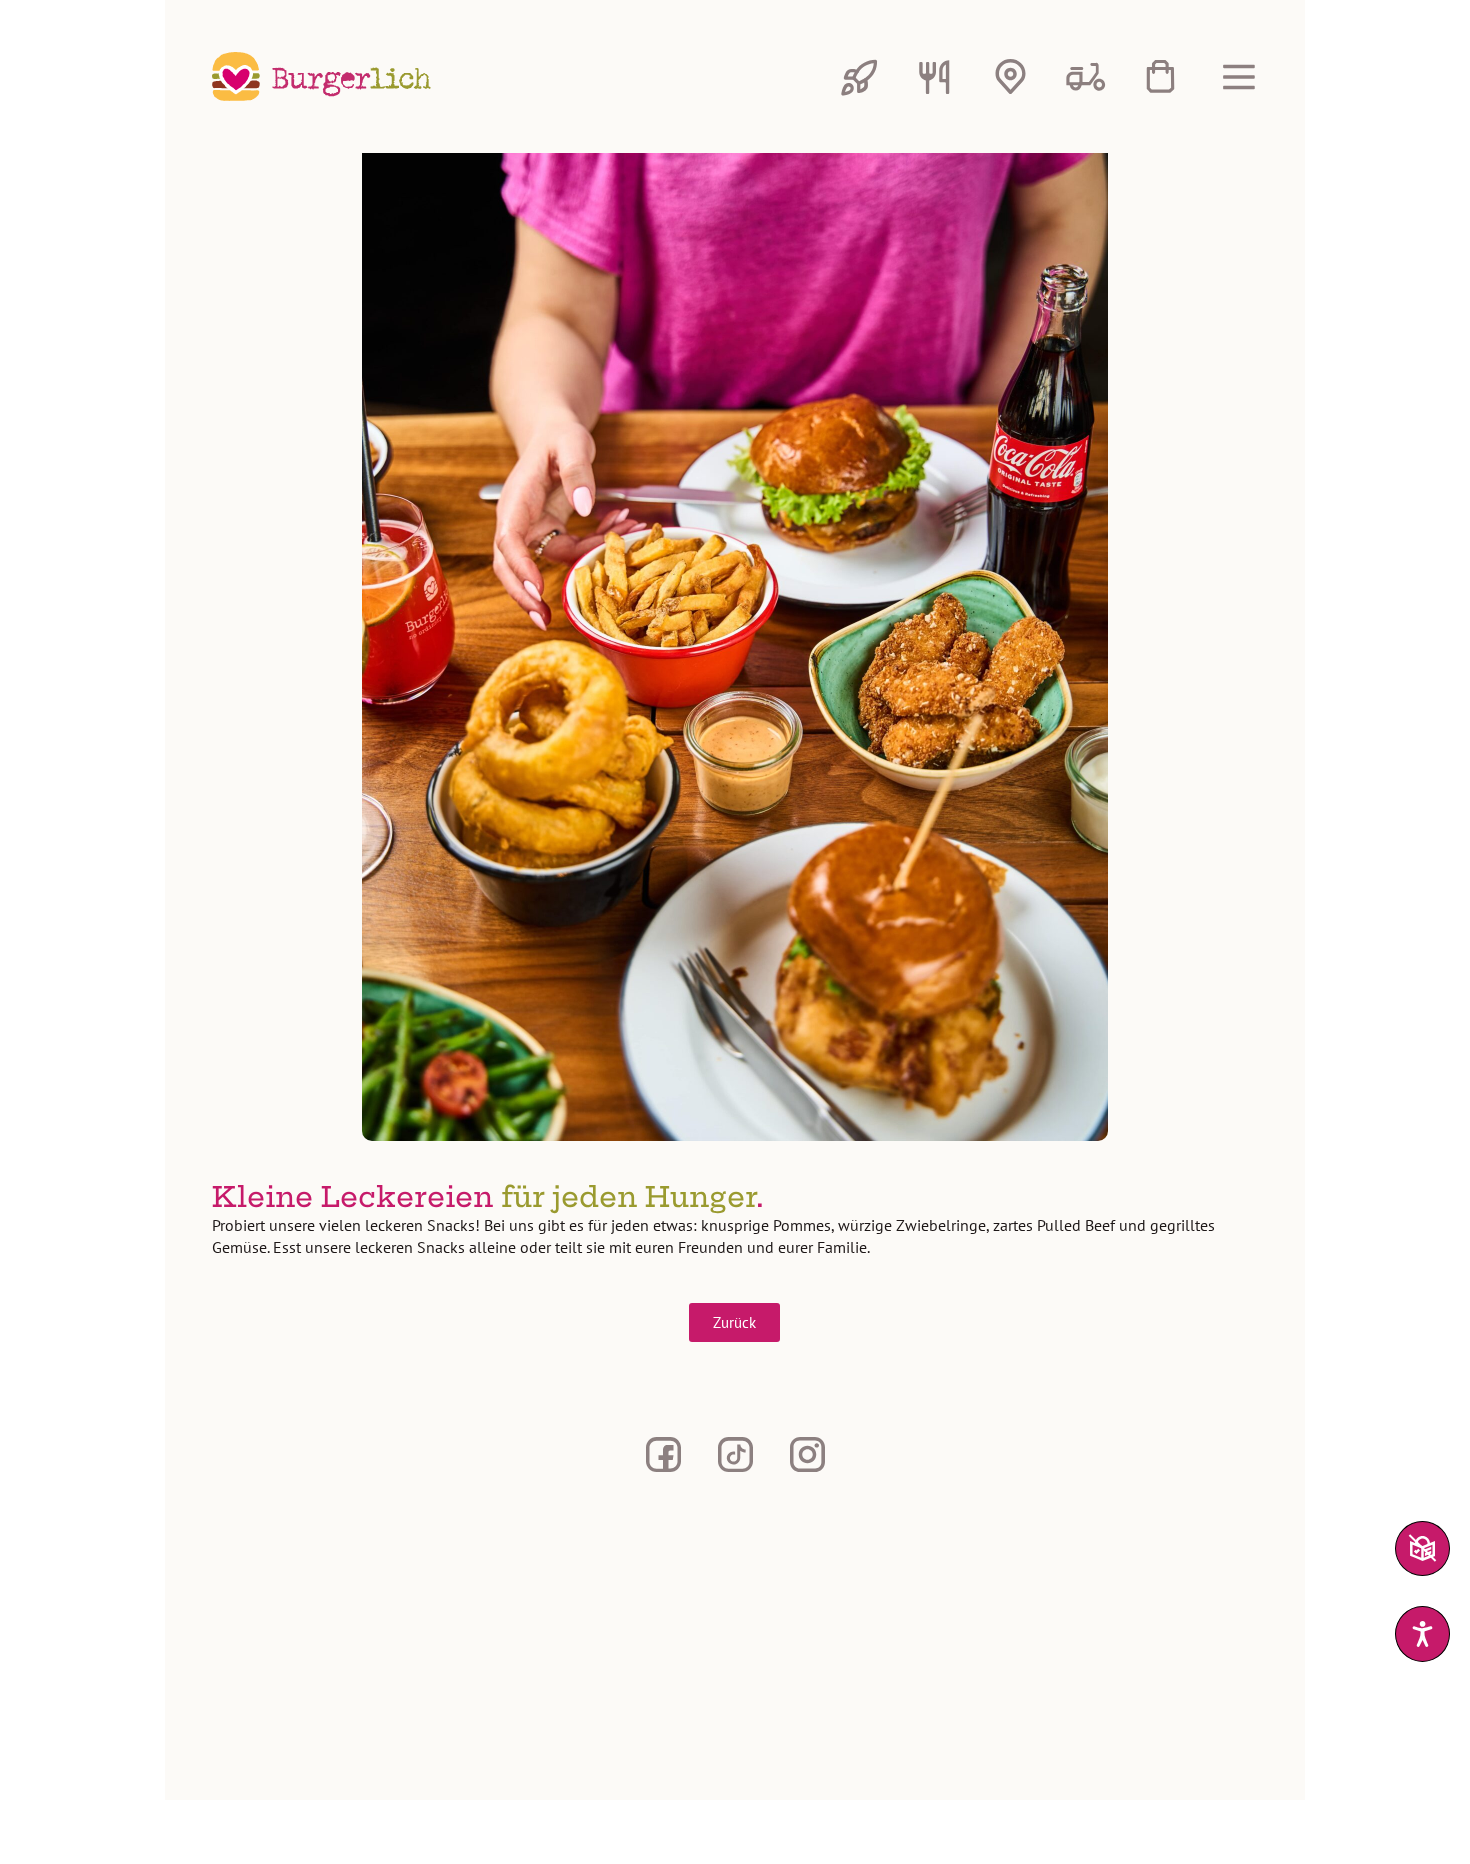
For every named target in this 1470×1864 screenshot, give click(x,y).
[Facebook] (663, 1454)
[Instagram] (807, 1454)
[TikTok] (735, 1454)
